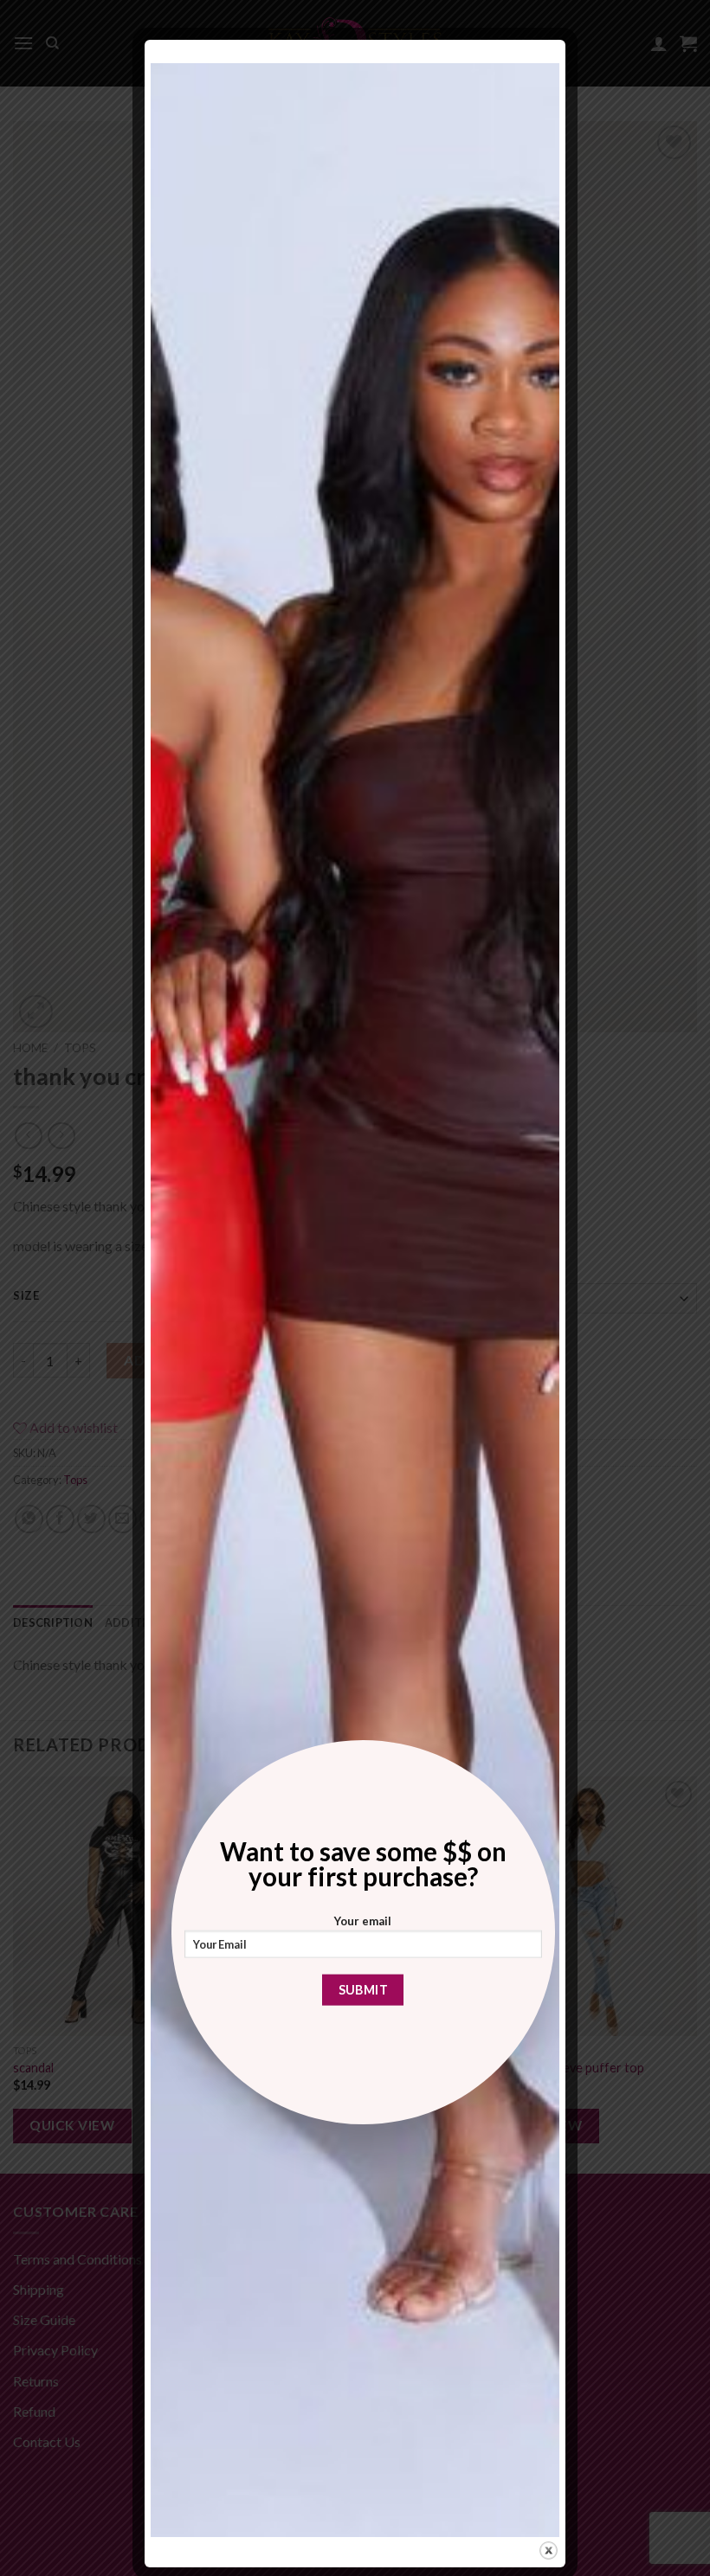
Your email (363, 1921)
